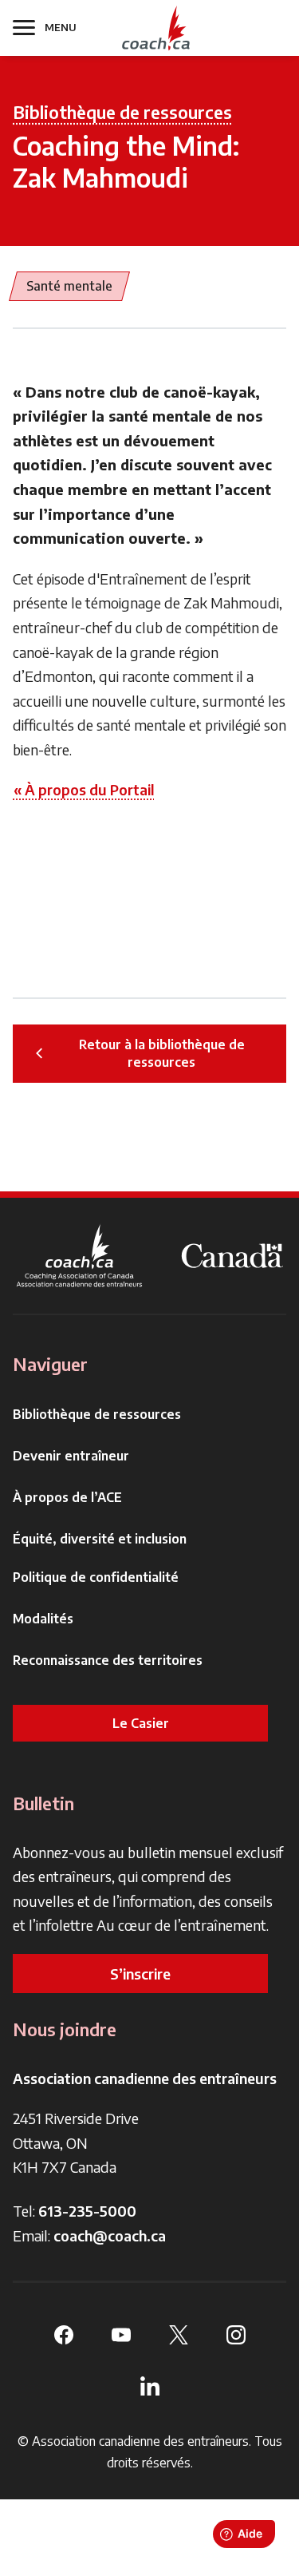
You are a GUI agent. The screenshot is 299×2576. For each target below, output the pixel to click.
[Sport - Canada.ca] (232, 1256)
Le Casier (141, 1723)
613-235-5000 (87, 2211)
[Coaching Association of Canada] (80, 1256)
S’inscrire (140, 1974)
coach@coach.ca (110, 2235)
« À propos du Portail (84, 789)
